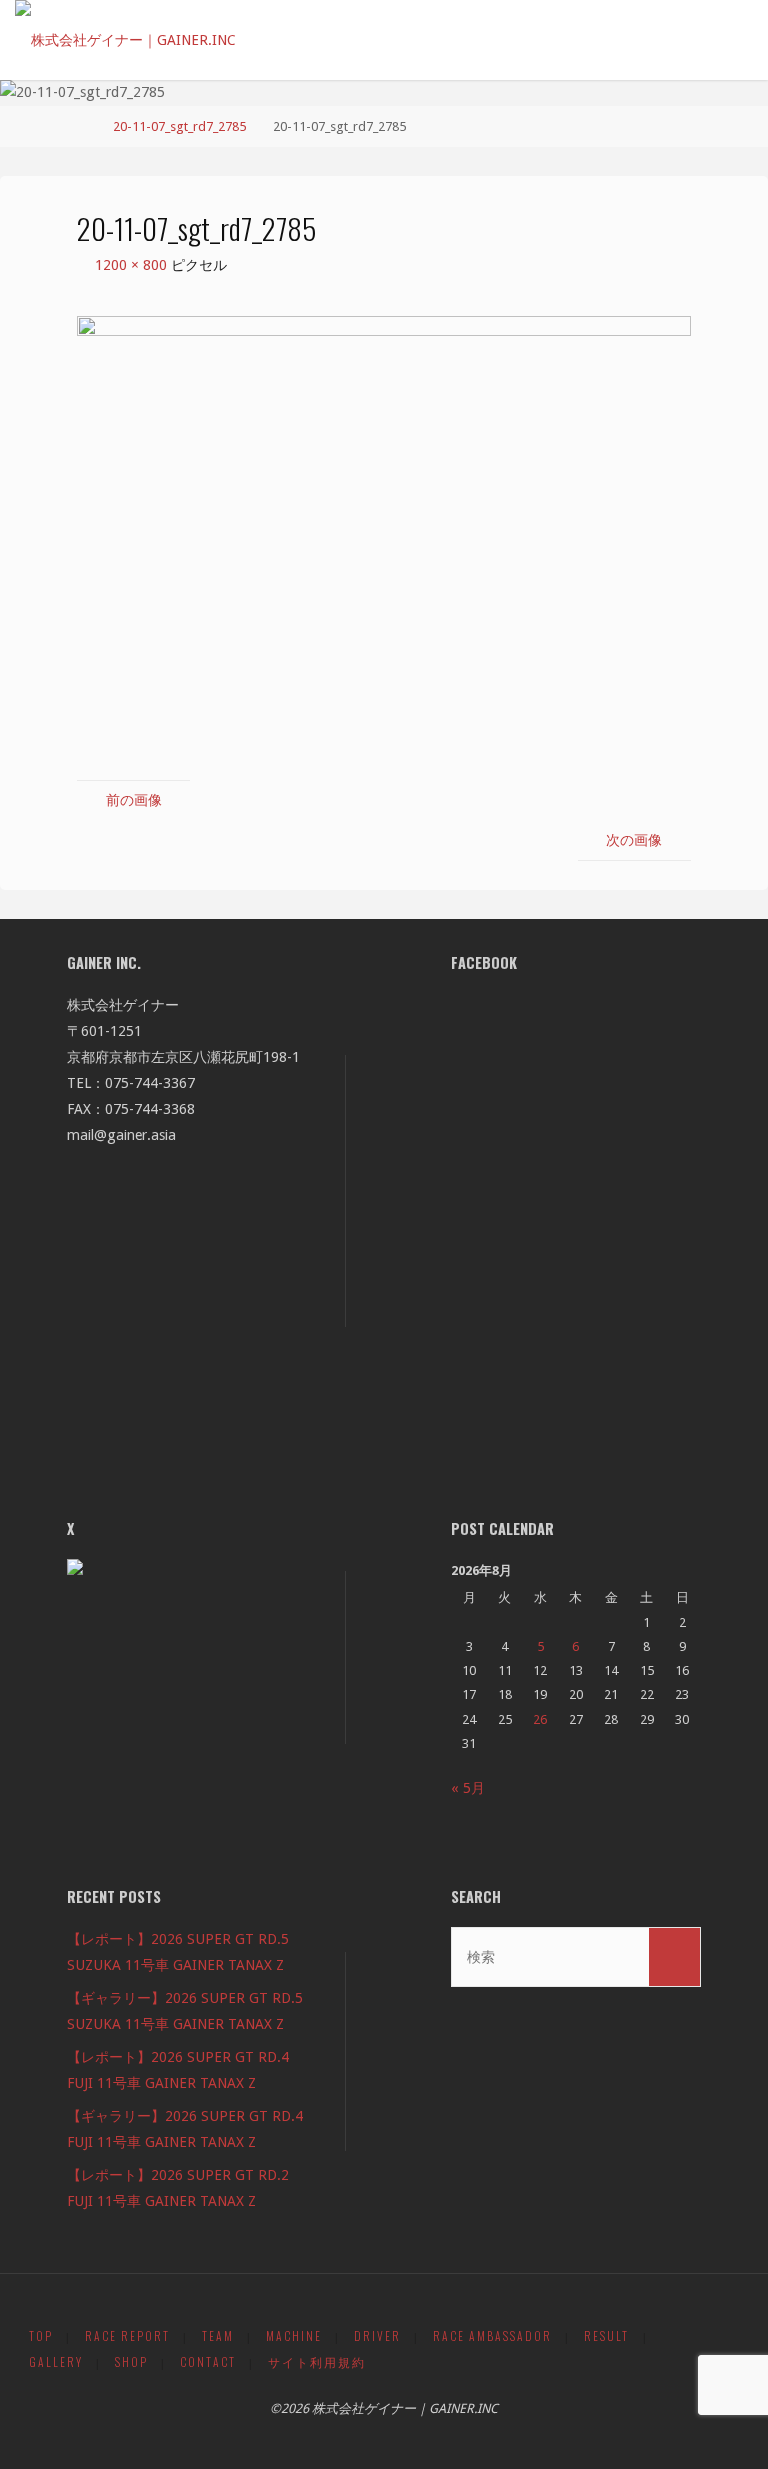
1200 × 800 (133, 265)
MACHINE (294, 2335)
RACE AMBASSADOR (492, 2335)
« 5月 (468, 1788)
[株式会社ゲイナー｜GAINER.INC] (125, 32)
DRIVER (377, 2335)
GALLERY (56, 2361)
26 (540, 1719)
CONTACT (208, 2361)
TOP (41, 2335)
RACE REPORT (127, 2335)
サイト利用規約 (317, 2361)
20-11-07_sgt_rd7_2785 (179, 126)
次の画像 (634, 840)
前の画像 (134, 800)
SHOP (131, 2361)
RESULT (606, 2335)
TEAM (218, 2335)
